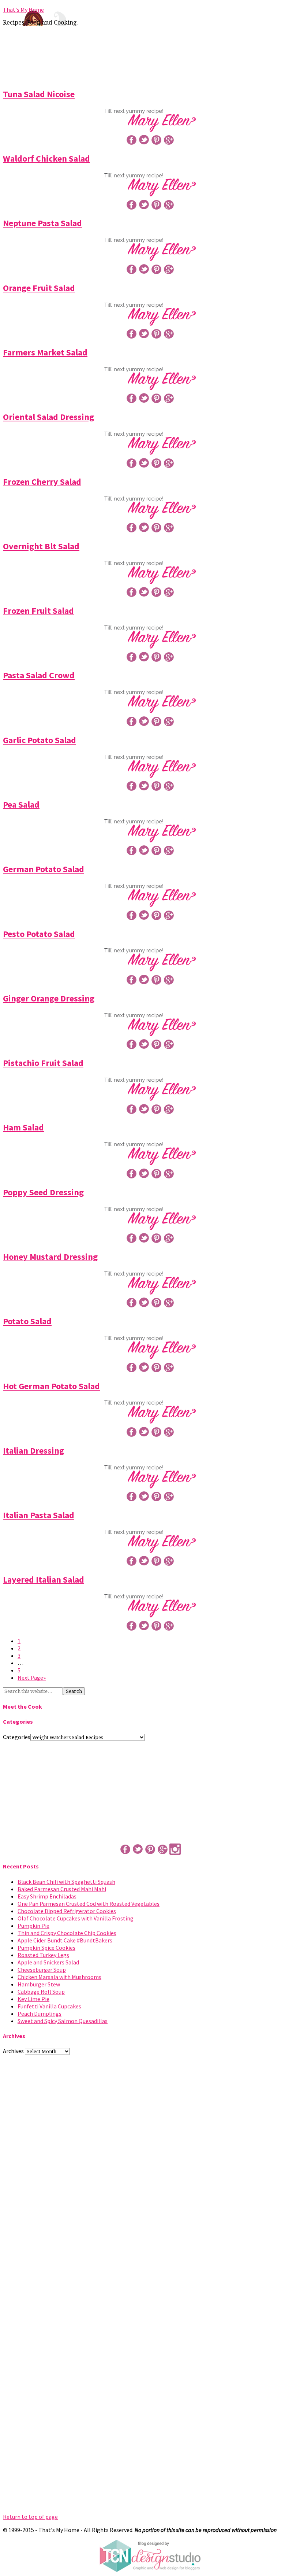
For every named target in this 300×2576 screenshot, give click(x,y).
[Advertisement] (150, 56)
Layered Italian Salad (44, 1579)
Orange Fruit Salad (39, 288)
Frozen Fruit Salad (38, 611)
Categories (17, 1737)
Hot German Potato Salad (51, 1386)
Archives (13, 2051)
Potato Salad (27, 1321)
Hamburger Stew (39, 1984)
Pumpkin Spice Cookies (46, 1948)
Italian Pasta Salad (39, 1515)
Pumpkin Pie (33, 1926)
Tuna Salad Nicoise (39, 94)
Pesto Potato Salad (39, 934)
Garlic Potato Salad (40, 740)
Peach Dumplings (40, 2014)
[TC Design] (150, 2570)
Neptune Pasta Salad (42, 223)
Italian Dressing (33, 1451)
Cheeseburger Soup (42, 1970)
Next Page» (32, 1678)
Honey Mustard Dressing (50, 1257)
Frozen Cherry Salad (42, 482)
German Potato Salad (44, 869)
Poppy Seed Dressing (43, 1192)
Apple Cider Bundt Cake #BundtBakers (65, 1940)
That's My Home (23, 10)
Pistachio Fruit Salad (43, 1063)
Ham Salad (23, 1127)
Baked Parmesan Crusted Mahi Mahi (62, 1889)
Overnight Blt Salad (41, 546)
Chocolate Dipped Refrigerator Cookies (67, 1911)
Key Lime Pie (33, 1999)
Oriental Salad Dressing (48, 417)
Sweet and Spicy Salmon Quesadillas (63, 2021)
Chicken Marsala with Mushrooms (59, 1977)
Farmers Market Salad (45, 352)
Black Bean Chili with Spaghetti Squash (66, 1882)
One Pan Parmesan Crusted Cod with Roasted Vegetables (89, 1904)
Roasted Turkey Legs (43, 1955)
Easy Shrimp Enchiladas (47, 1896)
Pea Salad (21, 804)
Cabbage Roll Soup (41, 1992)
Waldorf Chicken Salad (46, 158)
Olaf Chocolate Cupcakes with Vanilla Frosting (76, 1918)
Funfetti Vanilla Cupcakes (49, 2006)
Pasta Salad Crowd (39, 675)
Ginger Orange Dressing (49, 998)
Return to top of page (30, 2517)
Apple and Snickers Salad (48, 1962)
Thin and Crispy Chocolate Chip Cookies (67, 1933)
